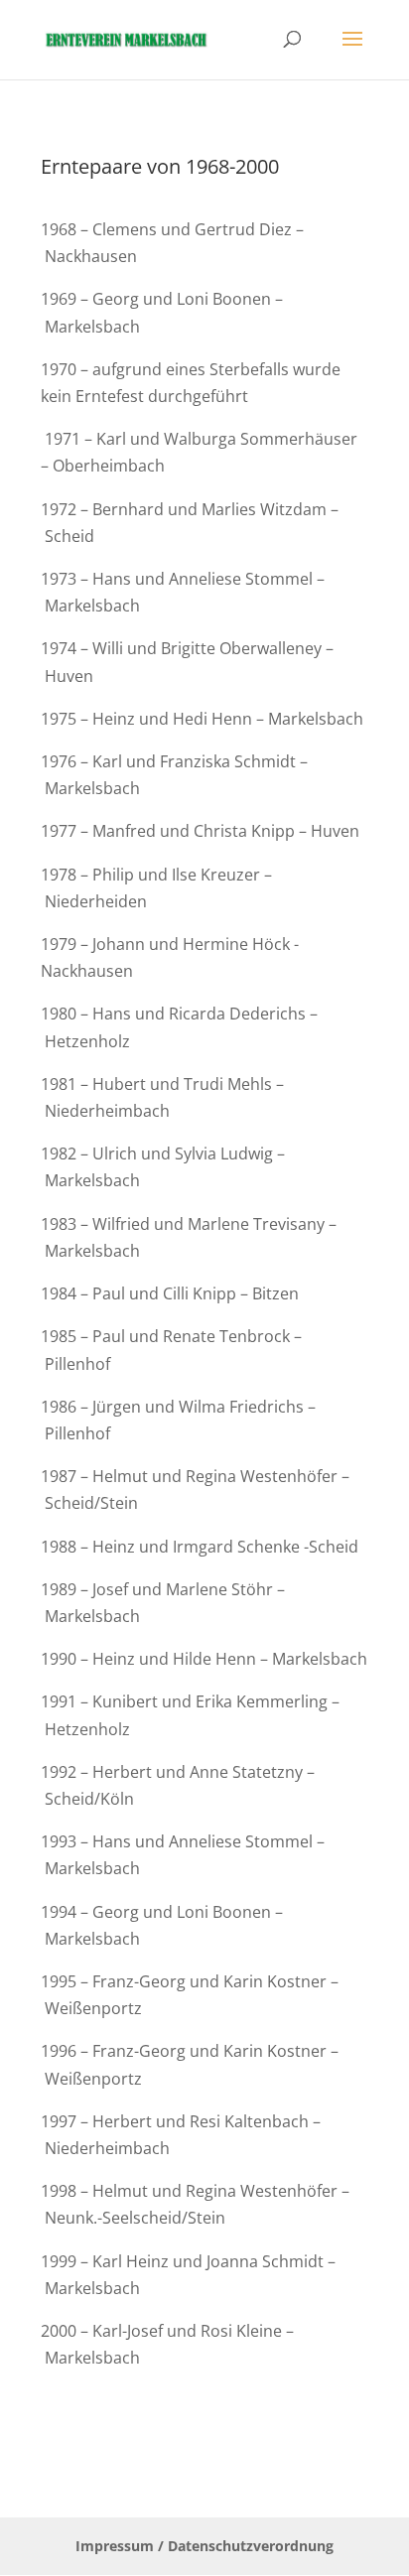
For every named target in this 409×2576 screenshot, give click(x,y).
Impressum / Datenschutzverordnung (204, 2546)
